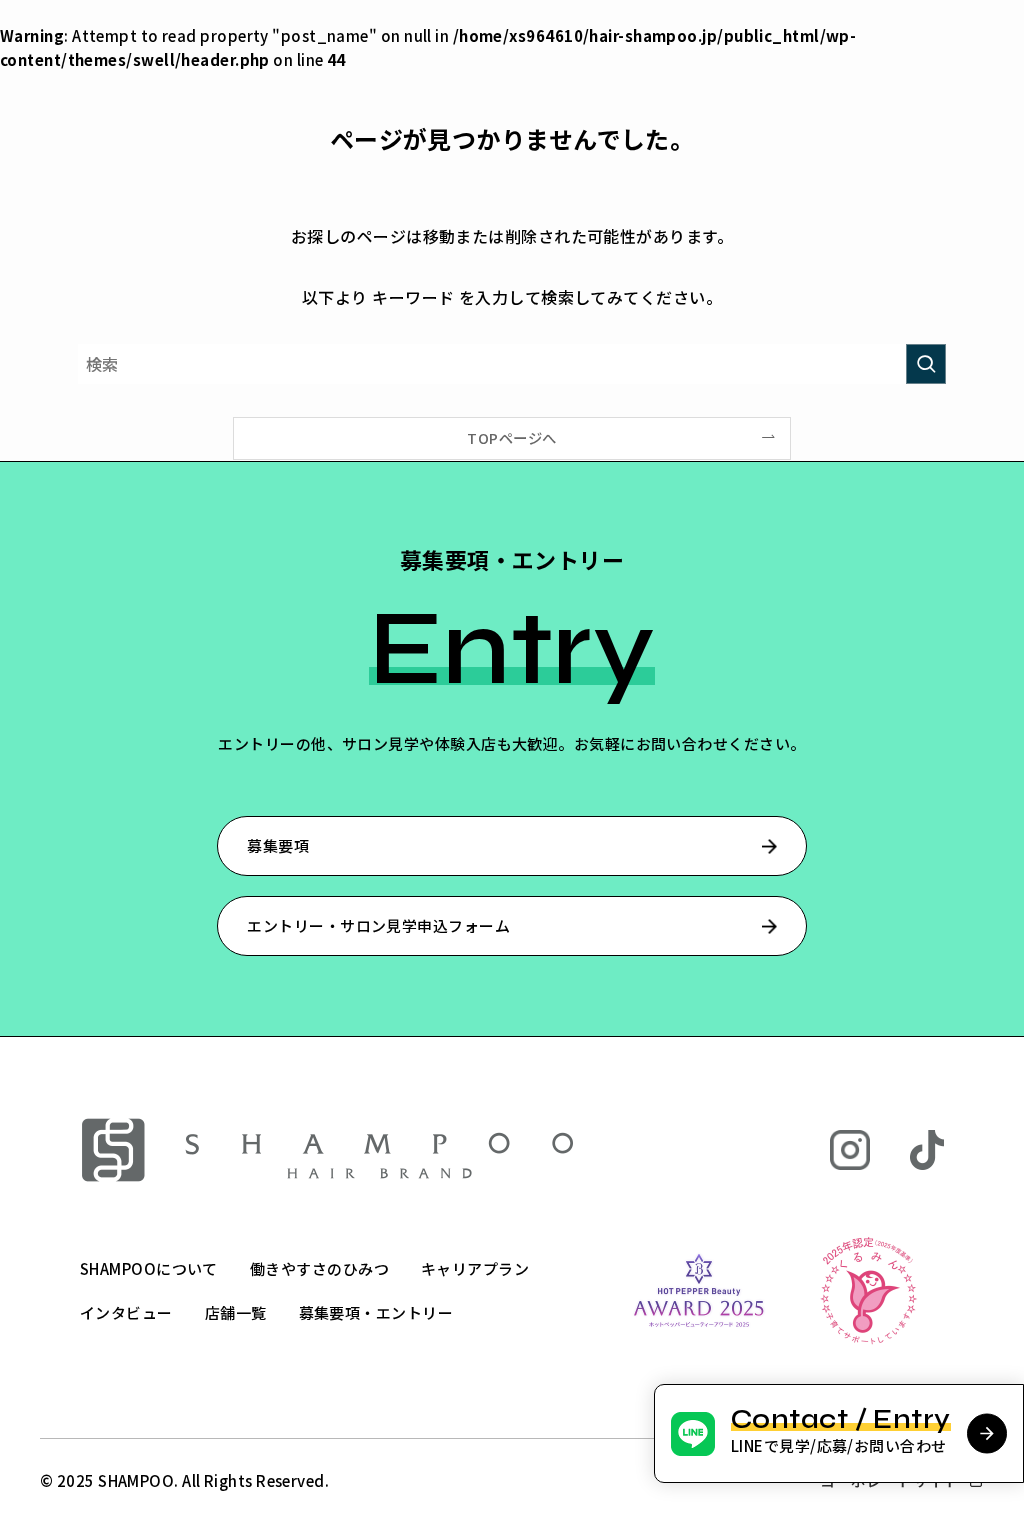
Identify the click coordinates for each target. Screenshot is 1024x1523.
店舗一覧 (236, 1312)
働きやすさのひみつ (319, 1268)
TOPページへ (511, 437)
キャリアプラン (475, 1268)
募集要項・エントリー (376, 1312)
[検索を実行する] (926, 364)
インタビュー (126, 1312)
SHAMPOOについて (149, 1268)
